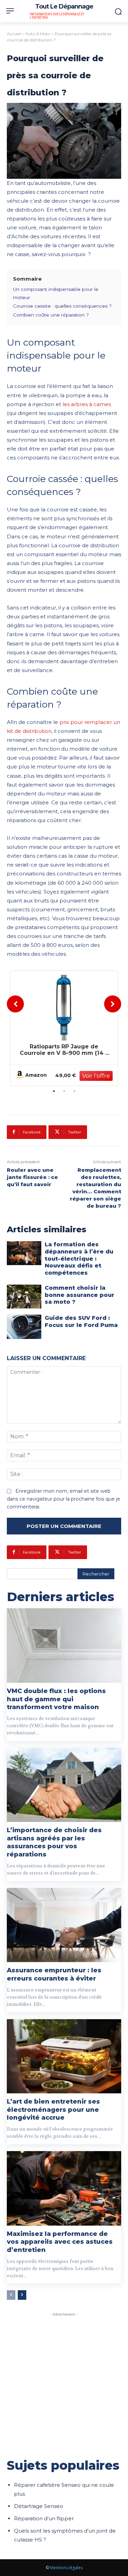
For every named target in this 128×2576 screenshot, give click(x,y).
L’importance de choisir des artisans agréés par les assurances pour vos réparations (54, 1842)
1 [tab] (54, 1091)
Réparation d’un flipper (44, 2518)
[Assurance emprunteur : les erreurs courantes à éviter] (64, 1925)
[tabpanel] (64, 1028)
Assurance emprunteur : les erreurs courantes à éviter (54, 1974)
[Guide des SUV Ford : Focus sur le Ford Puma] (24, 1327)
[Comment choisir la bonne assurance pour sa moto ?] (24, 1297)
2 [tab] (64, 1091)
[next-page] (22, 2295)
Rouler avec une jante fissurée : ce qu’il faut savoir (32, 1177)
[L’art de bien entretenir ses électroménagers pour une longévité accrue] (64, 2056)
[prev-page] (11, 2295)
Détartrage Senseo (39, 2506)
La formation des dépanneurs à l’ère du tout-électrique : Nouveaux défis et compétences (79, 1259)
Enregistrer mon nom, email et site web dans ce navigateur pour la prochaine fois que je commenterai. (63, 1499)
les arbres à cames (87, 404)
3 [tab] (74, 1091)
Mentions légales (66, 2568)
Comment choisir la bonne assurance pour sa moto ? (80, 1295)
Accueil (14, 34)
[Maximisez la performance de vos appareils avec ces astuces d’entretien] (64, 2188)
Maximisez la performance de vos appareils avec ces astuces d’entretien (60, 2242)
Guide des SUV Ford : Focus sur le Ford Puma (81, 1321)
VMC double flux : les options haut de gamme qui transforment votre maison (56, 1699)
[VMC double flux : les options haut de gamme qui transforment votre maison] (64, 1646)
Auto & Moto (38, 34)
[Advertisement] (64, 2382)
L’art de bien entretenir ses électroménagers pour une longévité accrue (53, 2110)
